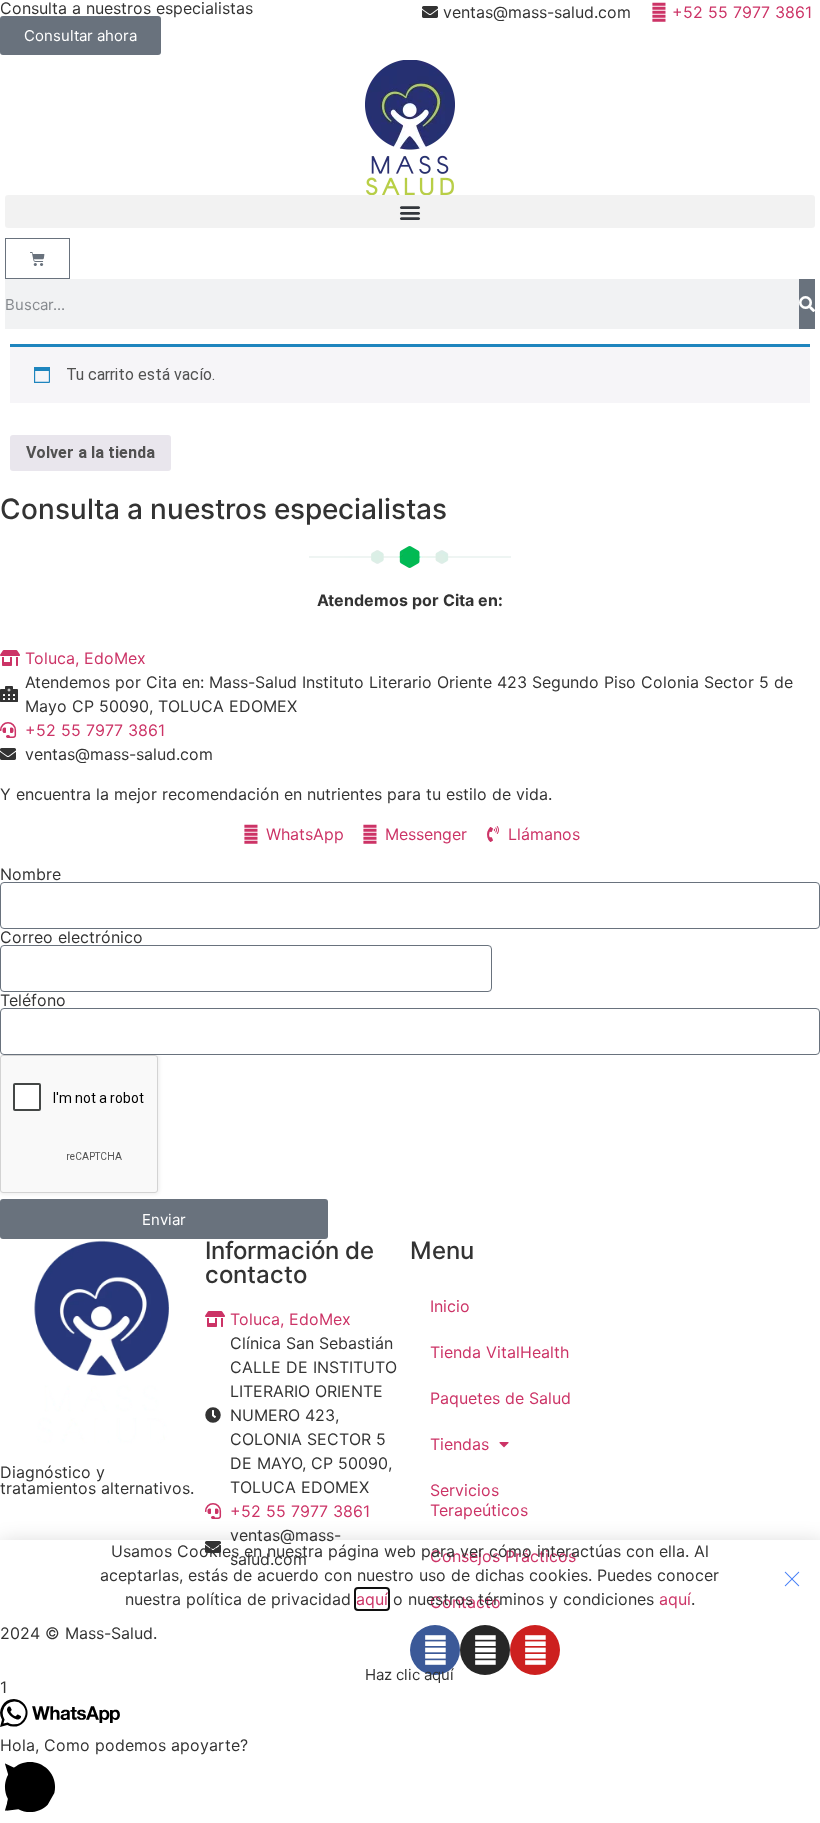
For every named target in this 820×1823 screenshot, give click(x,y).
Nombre (30, 874)
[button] (410, 211)
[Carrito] (37, 258)
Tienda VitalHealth (499, 1352)
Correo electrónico (71, 937)
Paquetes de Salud (500, 1398)
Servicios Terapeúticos (479, 1500)
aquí (372, 1599)
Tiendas (459, 1444)
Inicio (450, 1306)
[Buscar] (807, 304)
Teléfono (33, 1000)
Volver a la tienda (90, 452)
